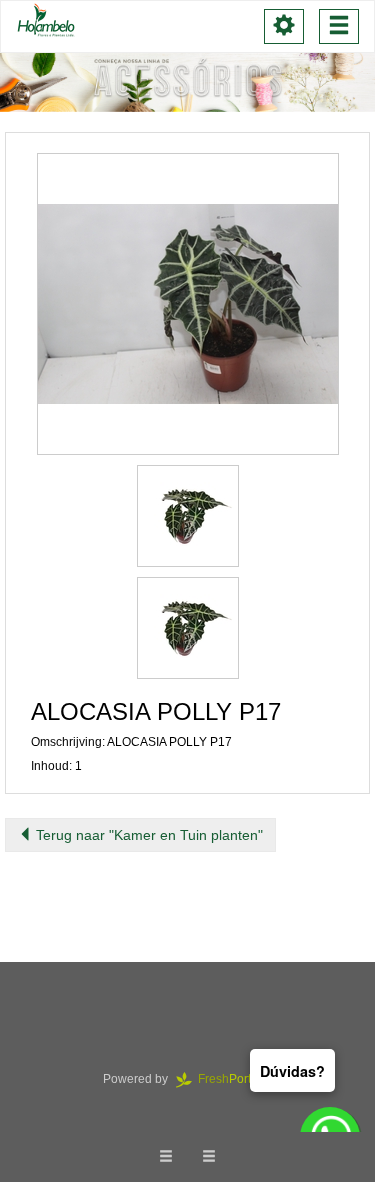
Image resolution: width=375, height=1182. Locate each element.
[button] (187, 304)
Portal (235, 1079)
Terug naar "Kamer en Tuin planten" (147, 835)
